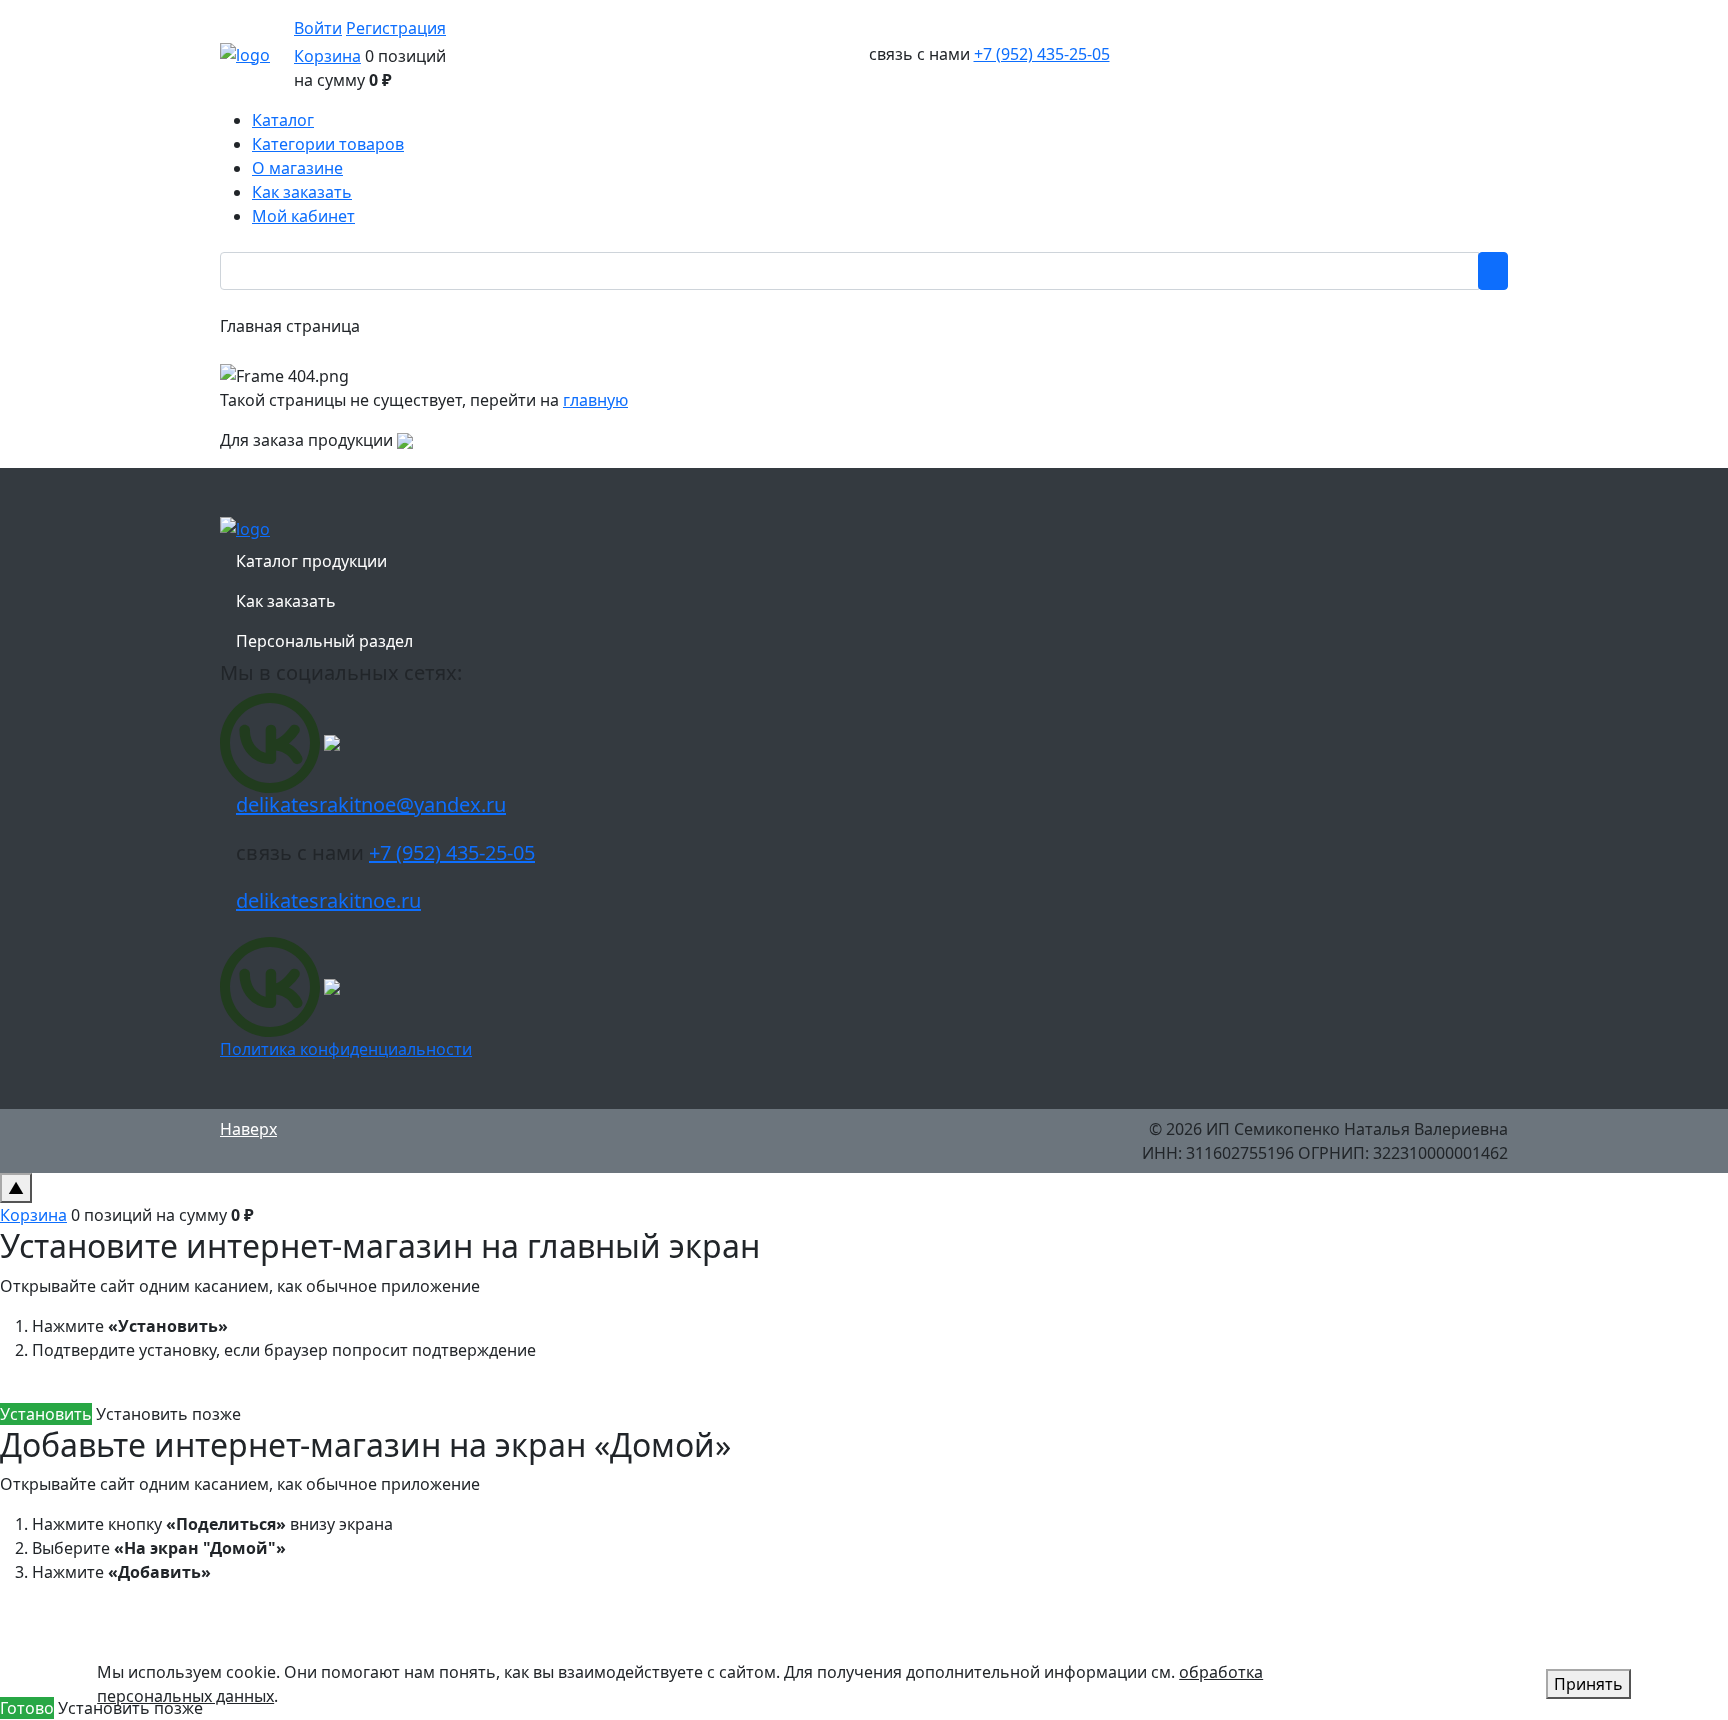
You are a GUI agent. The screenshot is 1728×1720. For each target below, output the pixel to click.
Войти (318, 28)
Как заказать (286, 601)
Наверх (248, 1129)
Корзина (327, 56)
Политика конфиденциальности (346, 1049)
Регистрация (396, 28)
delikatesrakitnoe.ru (328, 900)
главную (595, 400)
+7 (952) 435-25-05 (1042, 54)
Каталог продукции (311, 561)
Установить (46, 1414)
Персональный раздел (324, 641)
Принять (1588, 1684)
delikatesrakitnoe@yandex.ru (371, 804)
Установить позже (168, 1414)
